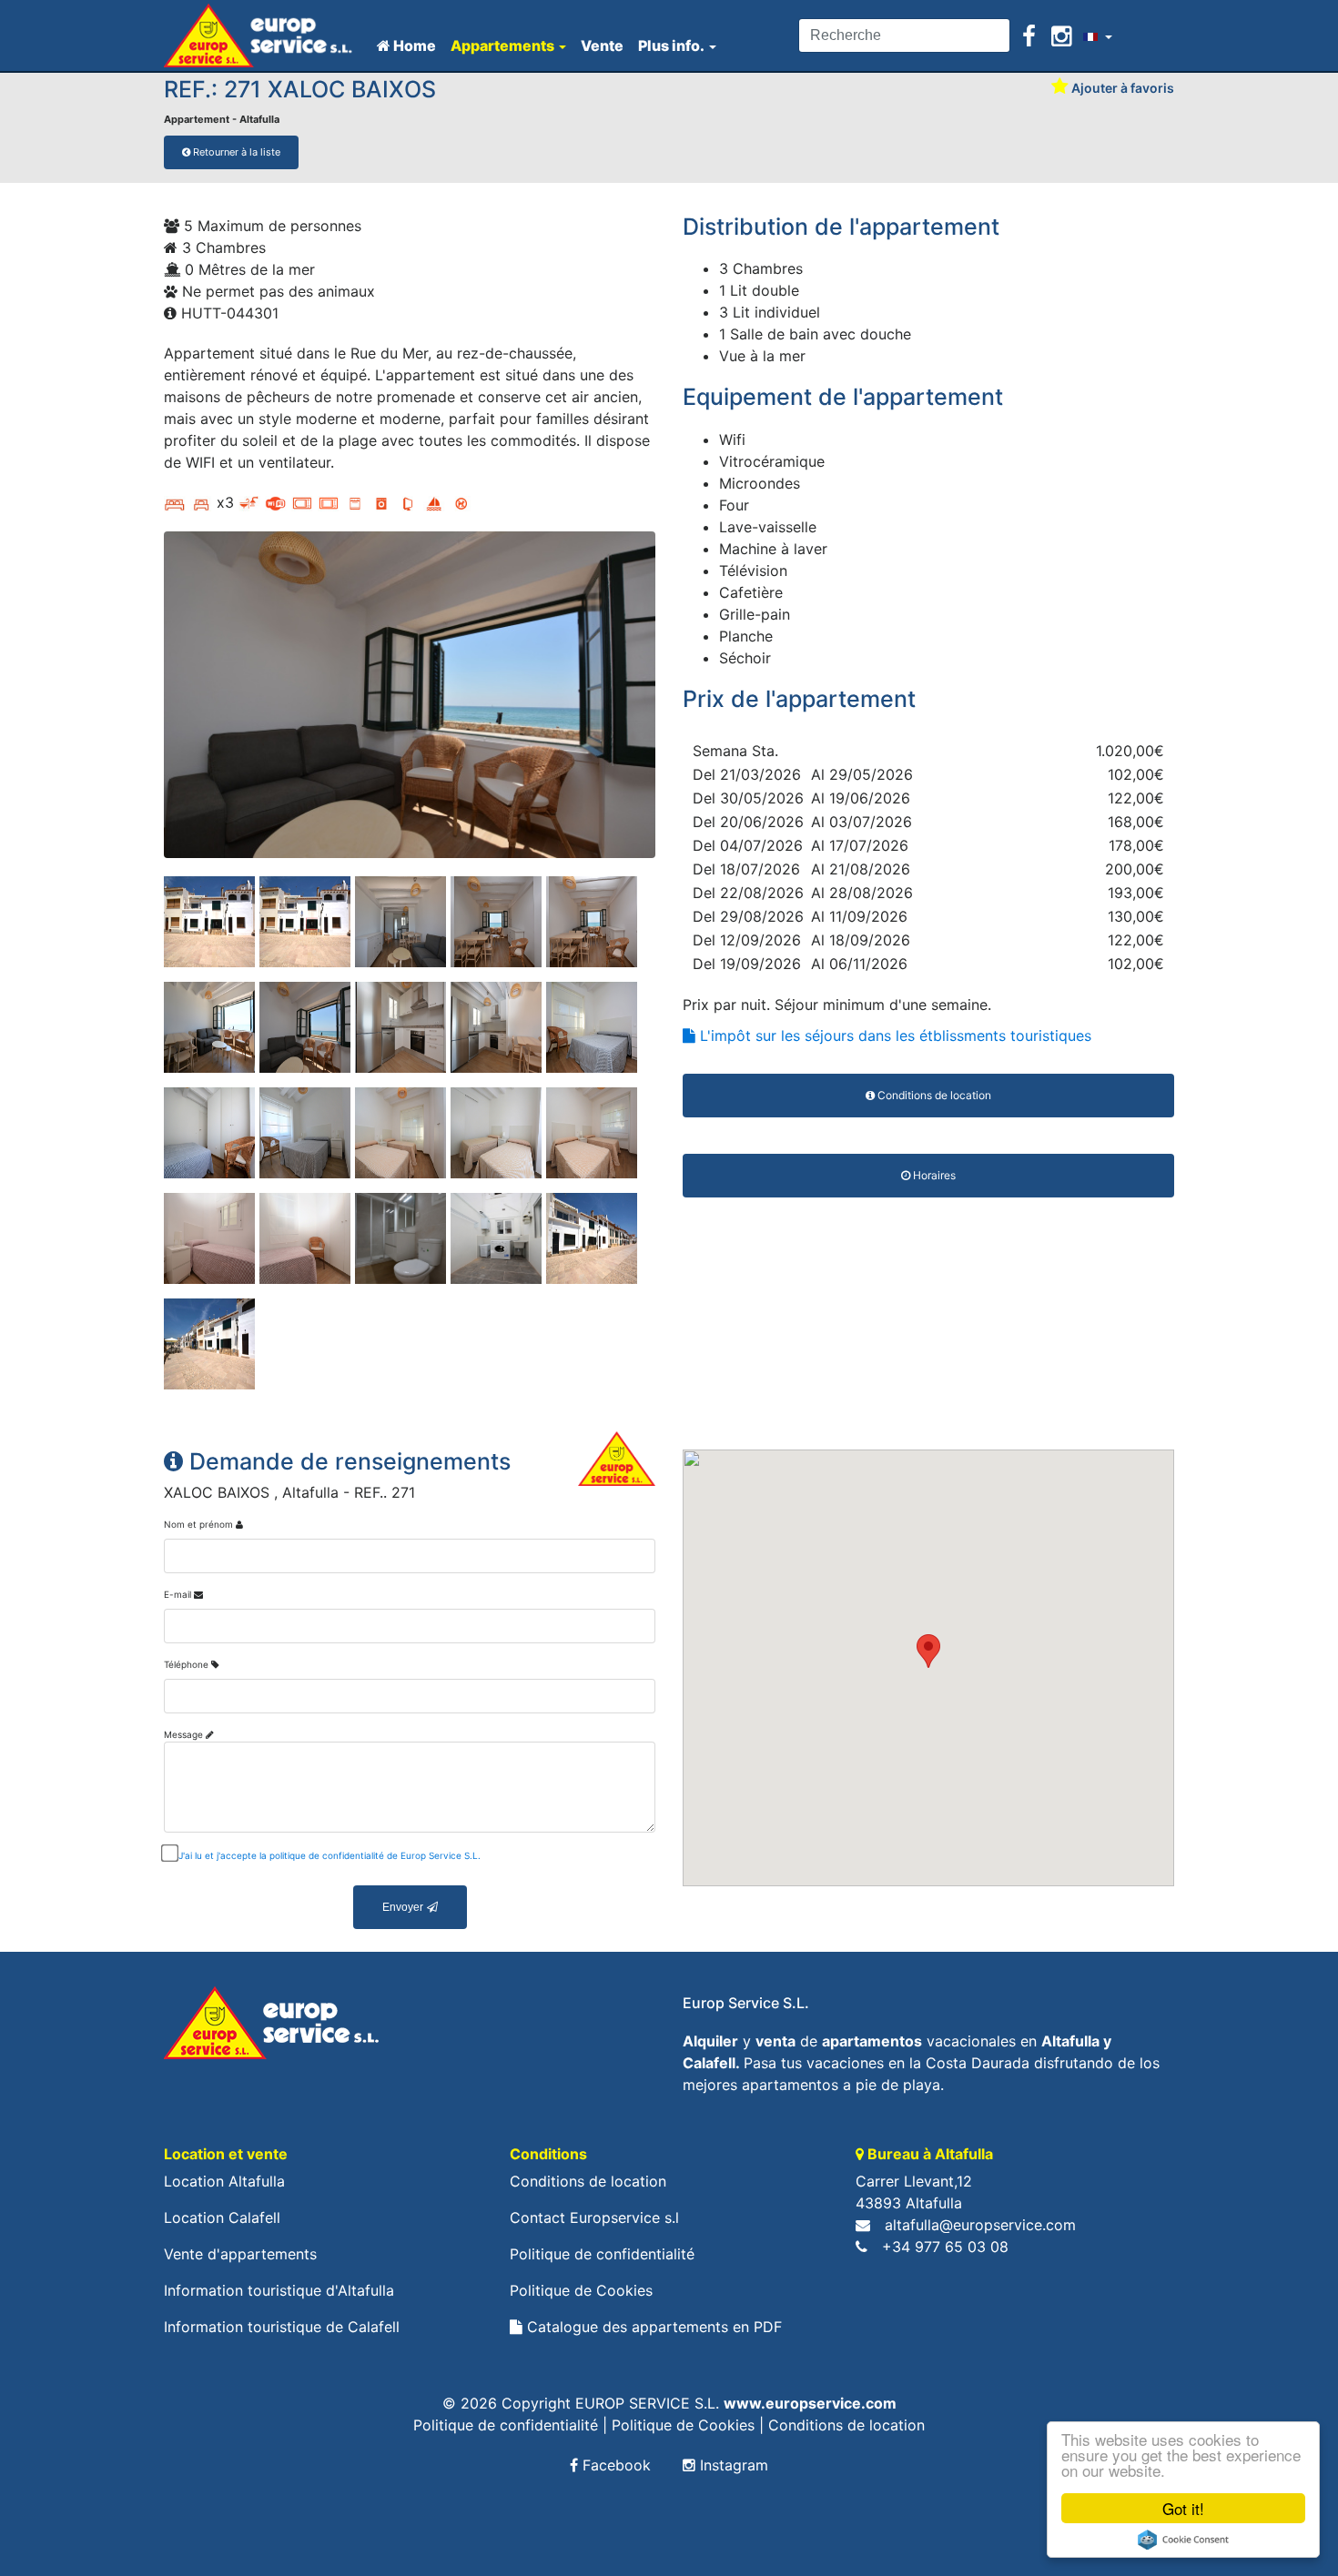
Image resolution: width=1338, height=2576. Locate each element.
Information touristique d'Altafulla (279, 2290)
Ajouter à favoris (1121, 88)
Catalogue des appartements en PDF (652, 2327)
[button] (928, 1651)
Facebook (614, 2465)
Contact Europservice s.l (594, 2217)
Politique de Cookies (581, 2290)
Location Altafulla (224, 2181)
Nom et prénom (198, 1524)
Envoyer (403, 1907)
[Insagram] (1061, 36)
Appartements (502, 45)
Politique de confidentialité (602, 2254)
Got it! (1183, 2508)
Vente (602, 45)
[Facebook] (1032, 36)
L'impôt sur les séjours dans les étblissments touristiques (893, 1035)
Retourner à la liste (235, 152)
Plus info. (671, 45)
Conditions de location (588, 2181)
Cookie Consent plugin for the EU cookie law (1183, 2540)
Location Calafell (222, 2217)
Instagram (732, 2465)
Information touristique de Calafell (282, 2327)
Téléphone (186, 1664)
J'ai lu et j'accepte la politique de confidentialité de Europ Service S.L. (329, 1855)
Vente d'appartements (240, 2254)
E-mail (177, 1594)
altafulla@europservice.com (980, 2225)
